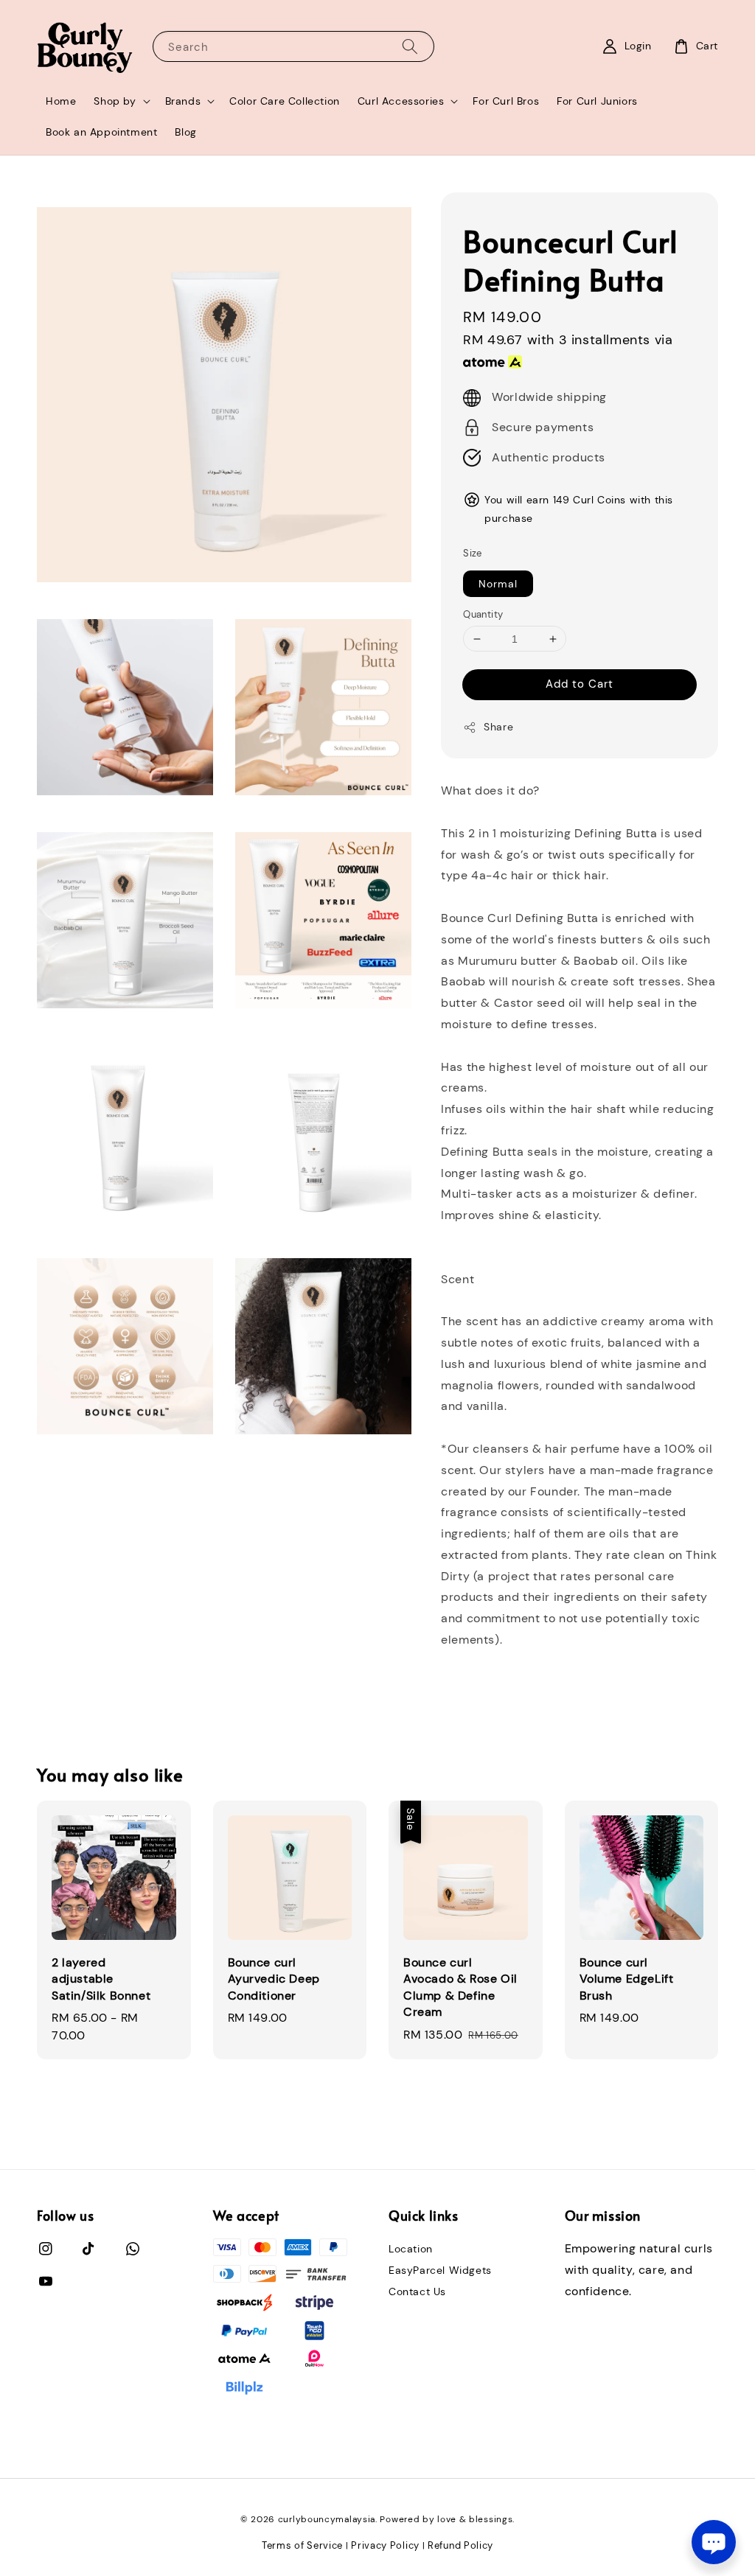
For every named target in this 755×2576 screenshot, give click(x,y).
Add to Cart (580, 684)
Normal (498, 584)
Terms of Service (302, 2545)
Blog (185, 132)
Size (473, 553)
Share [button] (498, 727)
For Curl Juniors (597, 101)
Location (411, 2249)
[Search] (410, 46)
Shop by (115, 101)
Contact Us (417, 2291)
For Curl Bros (506, 101)
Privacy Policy (385, 2545)
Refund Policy (460, 2545)
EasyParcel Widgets (440, 2270)
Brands (183, 101)
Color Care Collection (285, 101)
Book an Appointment (101, 132)
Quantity (483, 614)
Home (61, 101)
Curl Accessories (401, 101)
